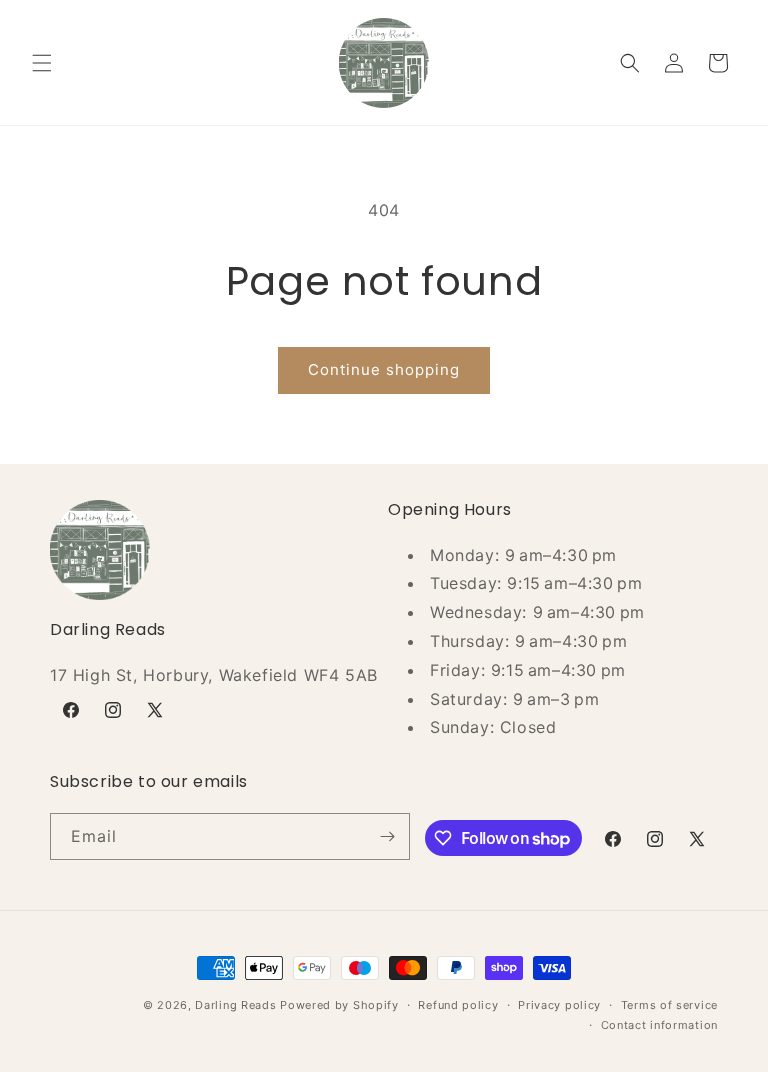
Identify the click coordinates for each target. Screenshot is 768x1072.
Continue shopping (384, 369)
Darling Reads (235, 1005)
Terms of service (669, 1005)
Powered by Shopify (339, 1005)
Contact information (659, 1025)
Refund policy (458, 1005)
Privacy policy (559, 1005)
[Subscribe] (387, 836)
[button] (42, 63)
